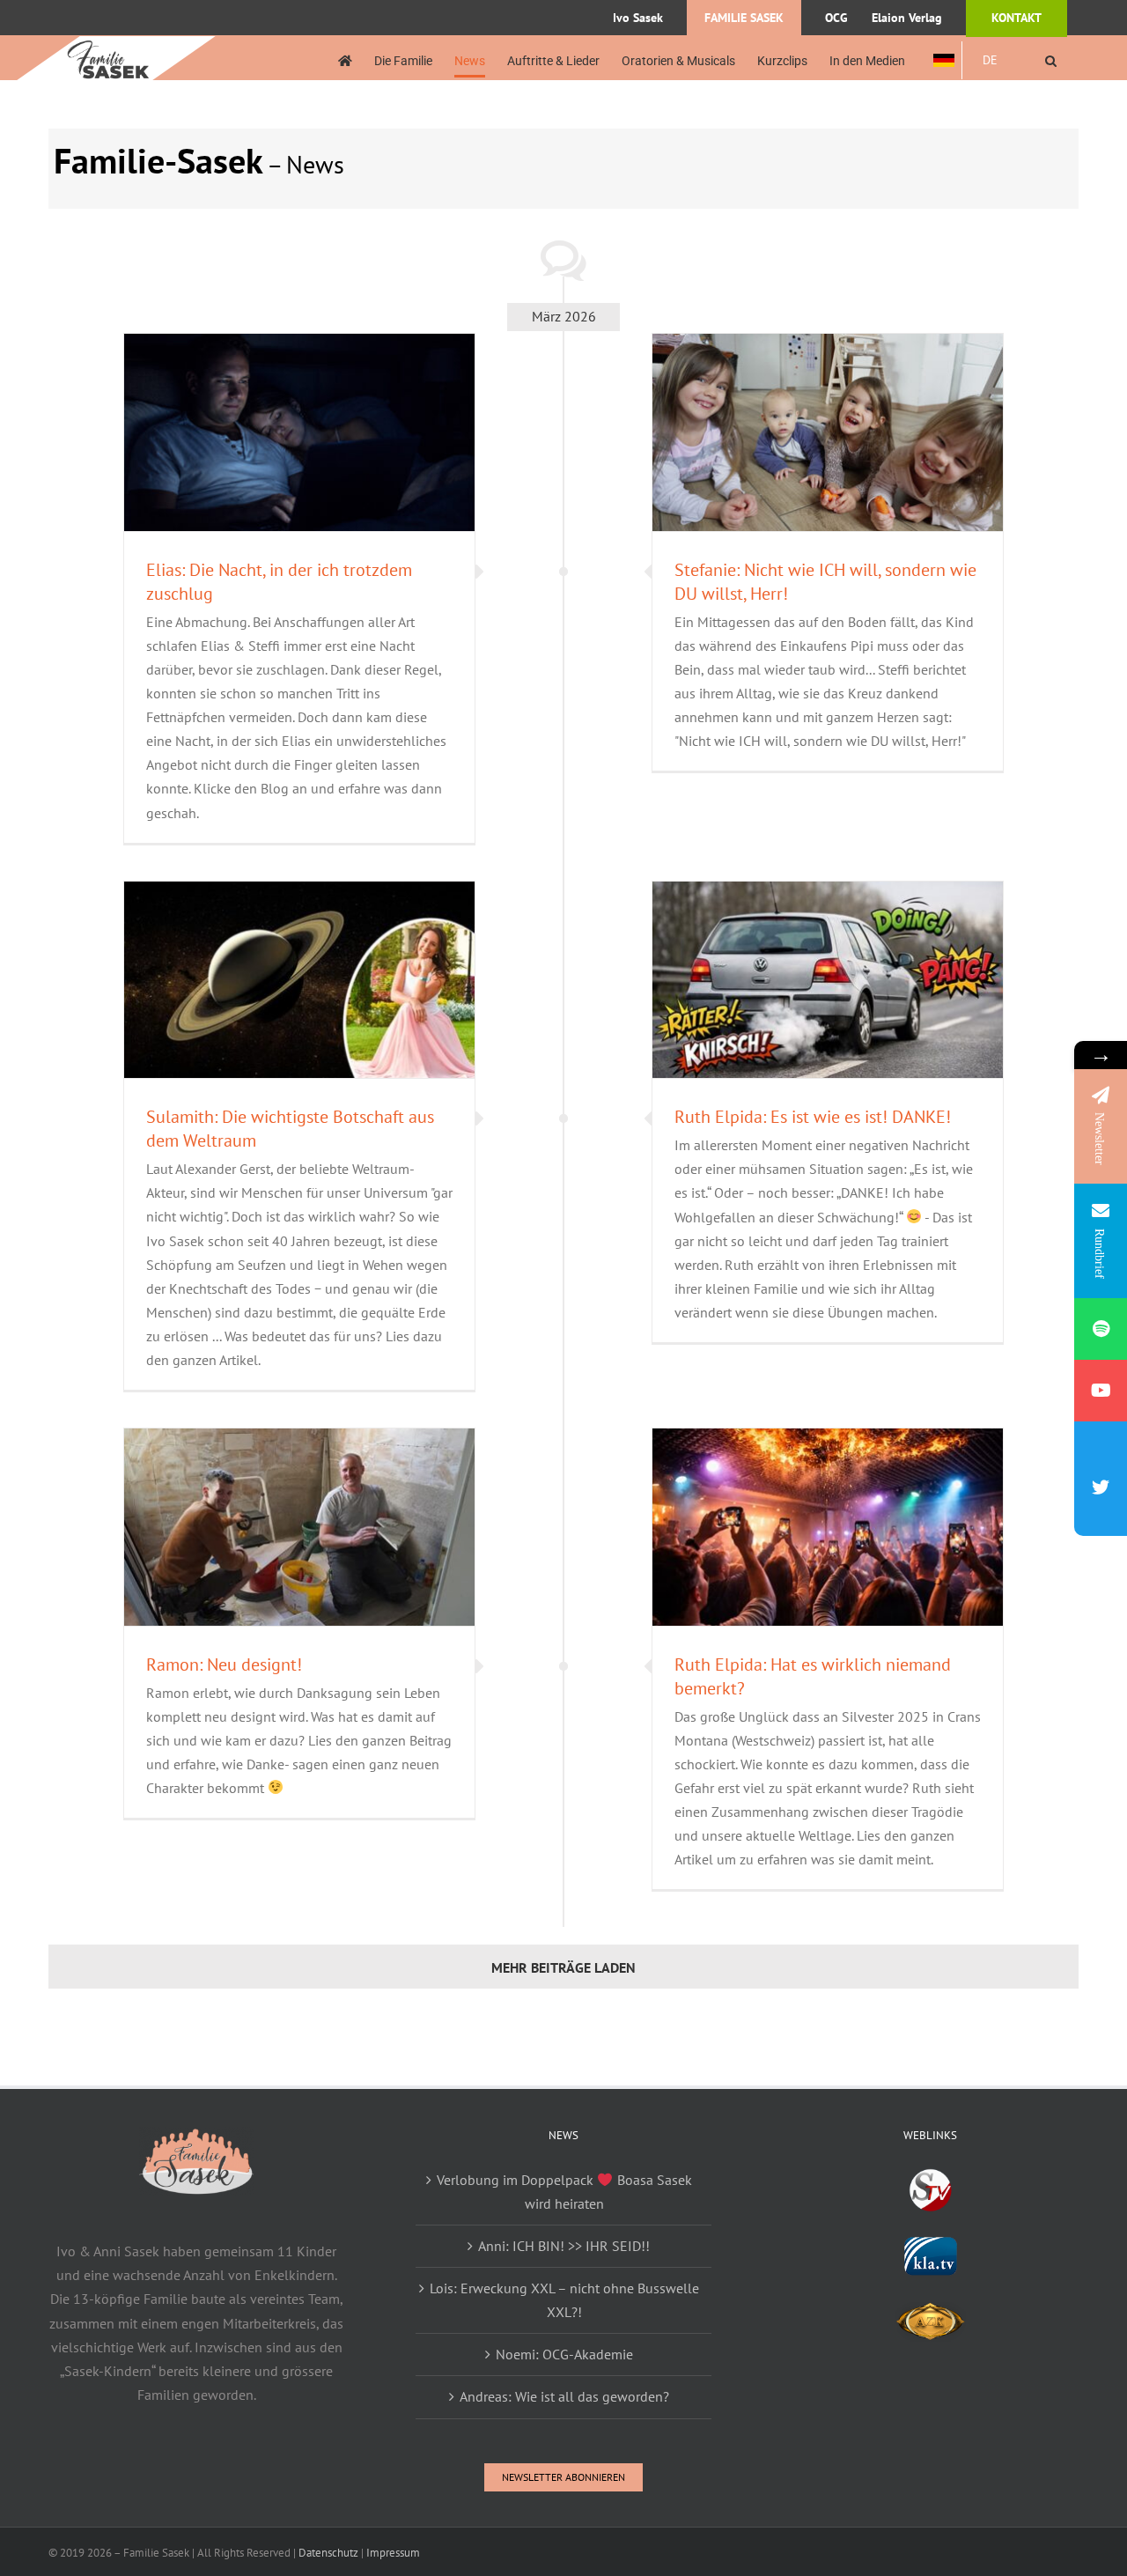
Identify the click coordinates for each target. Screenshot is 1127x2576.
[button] (1051, 60)
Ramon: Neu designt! (224, 1664)
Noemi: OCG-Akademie (564, 2354)
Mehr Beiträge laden (563, 1967)
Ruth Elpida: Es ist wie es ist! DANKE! (813, 1117)
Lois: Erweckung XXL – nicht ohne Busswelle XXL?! (564, 2300)
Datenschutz (328, 2553)
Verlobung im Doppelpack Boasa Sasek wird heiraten (564, 2192)
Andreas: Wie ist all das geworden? (564, 2396)
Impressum (393, 2553)
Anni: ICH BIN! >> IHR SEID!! (564, 2246)
